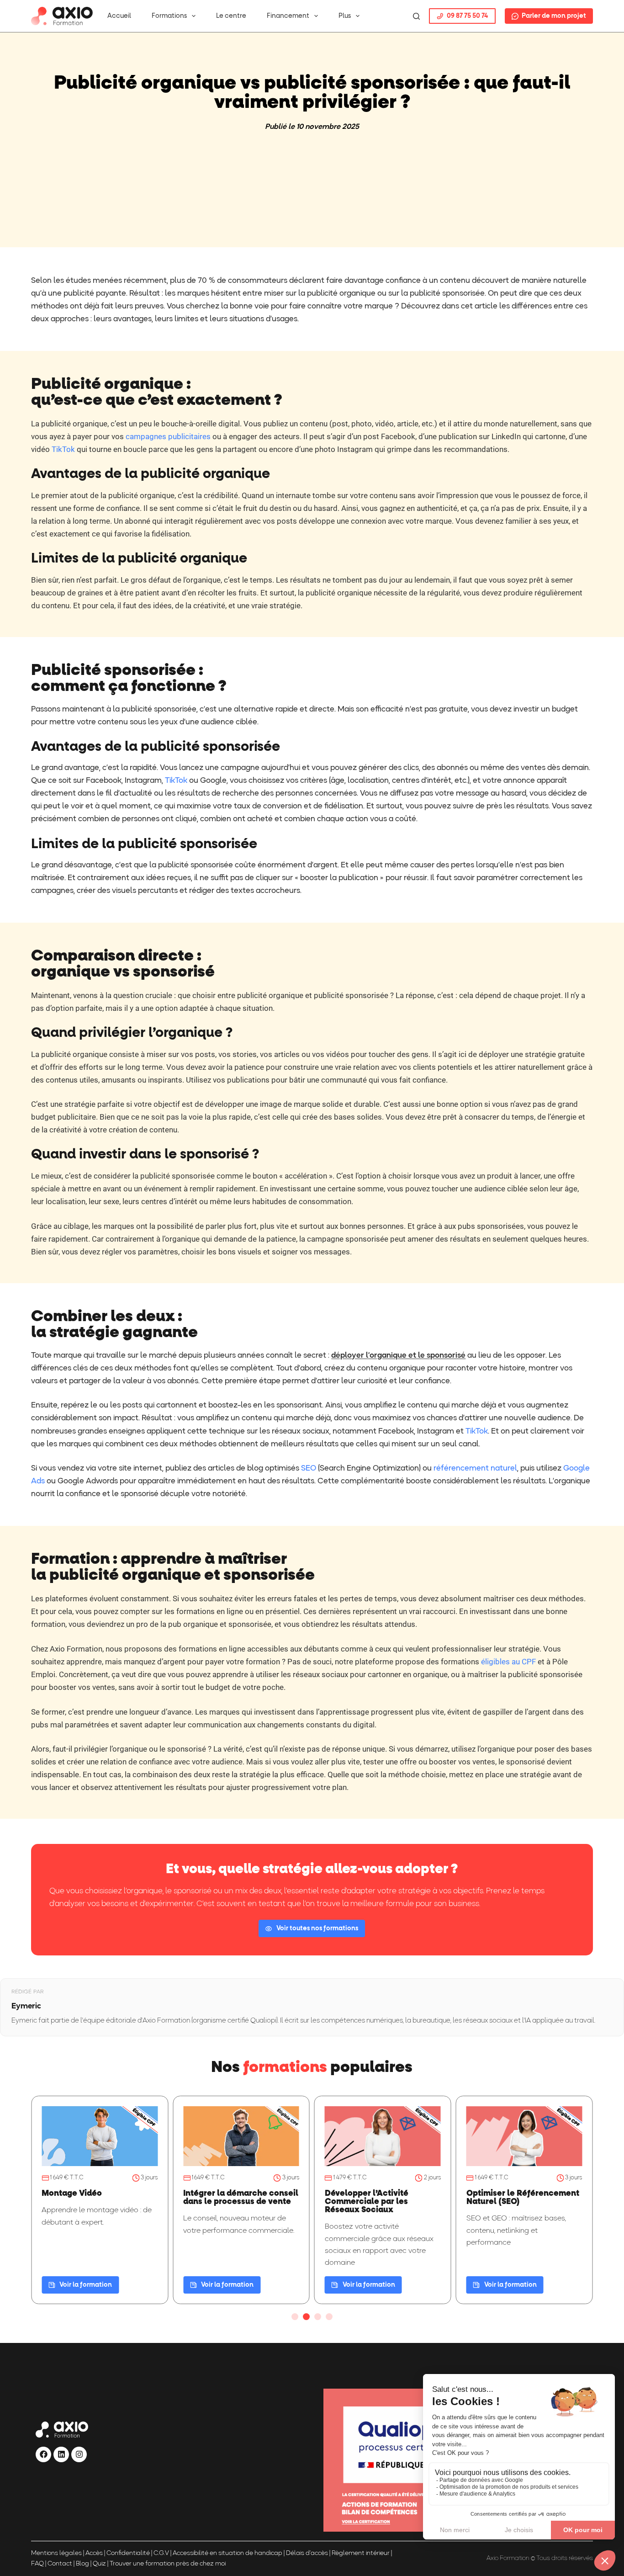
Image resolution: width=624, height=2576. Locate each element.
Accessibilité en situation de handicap (227, 2553)
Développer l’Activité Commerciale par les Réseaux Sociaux (367, 2202)
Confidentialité (128, 2553)
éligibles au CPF (508, 1662)
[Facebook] (43, 2454)
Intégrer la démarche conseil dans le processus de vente (241, 2198)
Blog (82, 2564)
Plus (345, 16)
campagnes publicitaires (168, 436)
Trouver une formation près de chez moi (168, 2564)
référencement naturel (475, 1469)
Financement (288, 16)
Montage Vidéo (72, 2194)
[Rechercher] (416, 16)
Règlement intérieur (361, 2553)
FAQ (37, 2564)
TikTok (63, 449)
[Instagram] (79, 2454)
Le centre (231, 16)
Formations (169, 16)
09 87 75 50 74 (467, 16)
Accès (94, 2553)
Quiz (99, 2564)
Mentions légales (56, 2553)
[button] (295, 2317)
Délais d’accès (307, 2553)
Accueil (119, 16)
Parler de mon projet (554, 16)
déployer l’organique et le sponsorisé (398, 1356)
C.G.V (161, 2553)
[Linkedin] (61, 2454)
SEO (309, 1469)
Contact (60, 2564)
